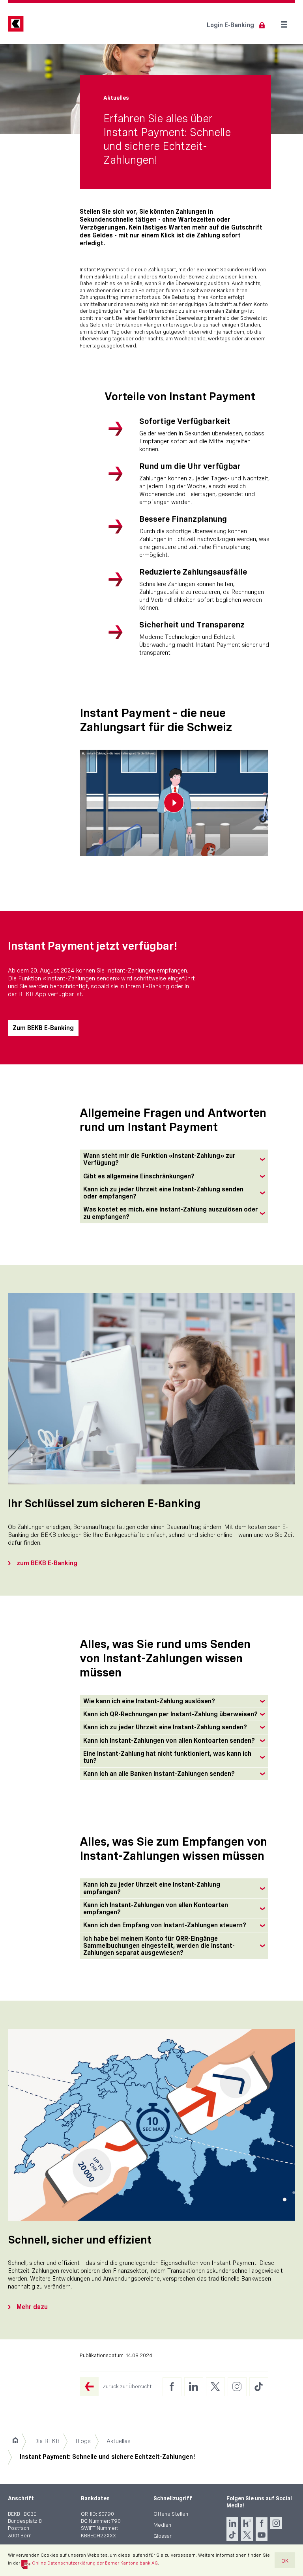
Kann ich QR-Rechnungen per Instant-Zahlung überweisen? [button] (170, 1714)
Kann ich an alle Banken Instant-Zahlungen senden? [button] (159, 1774)
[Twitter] (247, 2535)
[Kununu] (247, 2523)
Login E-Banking (230, 25)
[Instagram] (276, 2523)
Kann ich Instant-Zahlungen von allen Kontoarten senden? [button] (169, 1741)
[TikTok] (232, 2535)
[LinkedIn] (232, 2523)
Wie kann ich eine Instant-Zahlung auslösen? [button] (149, 1701)
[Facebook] (262, 2523)
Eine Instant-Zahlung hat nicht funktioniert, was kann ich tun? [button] (167, 1757)
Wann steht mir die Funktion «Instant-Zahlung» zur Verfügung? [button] (159, 1159)
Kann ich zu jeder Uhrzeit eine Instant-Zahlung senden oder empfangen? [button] (163, 1193)
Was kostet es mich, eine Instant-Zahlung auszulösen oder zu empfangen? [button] (171, 1213)
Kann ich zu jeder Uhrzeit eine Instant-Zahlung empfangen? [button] (152, 1888)
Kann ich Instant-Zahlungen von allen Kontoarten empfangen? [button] (156, 1909)
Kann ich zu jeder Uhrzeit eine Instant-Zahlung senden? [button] (165, 1727)
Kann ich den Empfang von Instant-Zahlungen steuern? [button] (165, 1925)
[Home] (15, 2441)
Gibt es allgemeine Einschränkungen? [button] (139, 1176)
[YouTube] (262, 2535)
